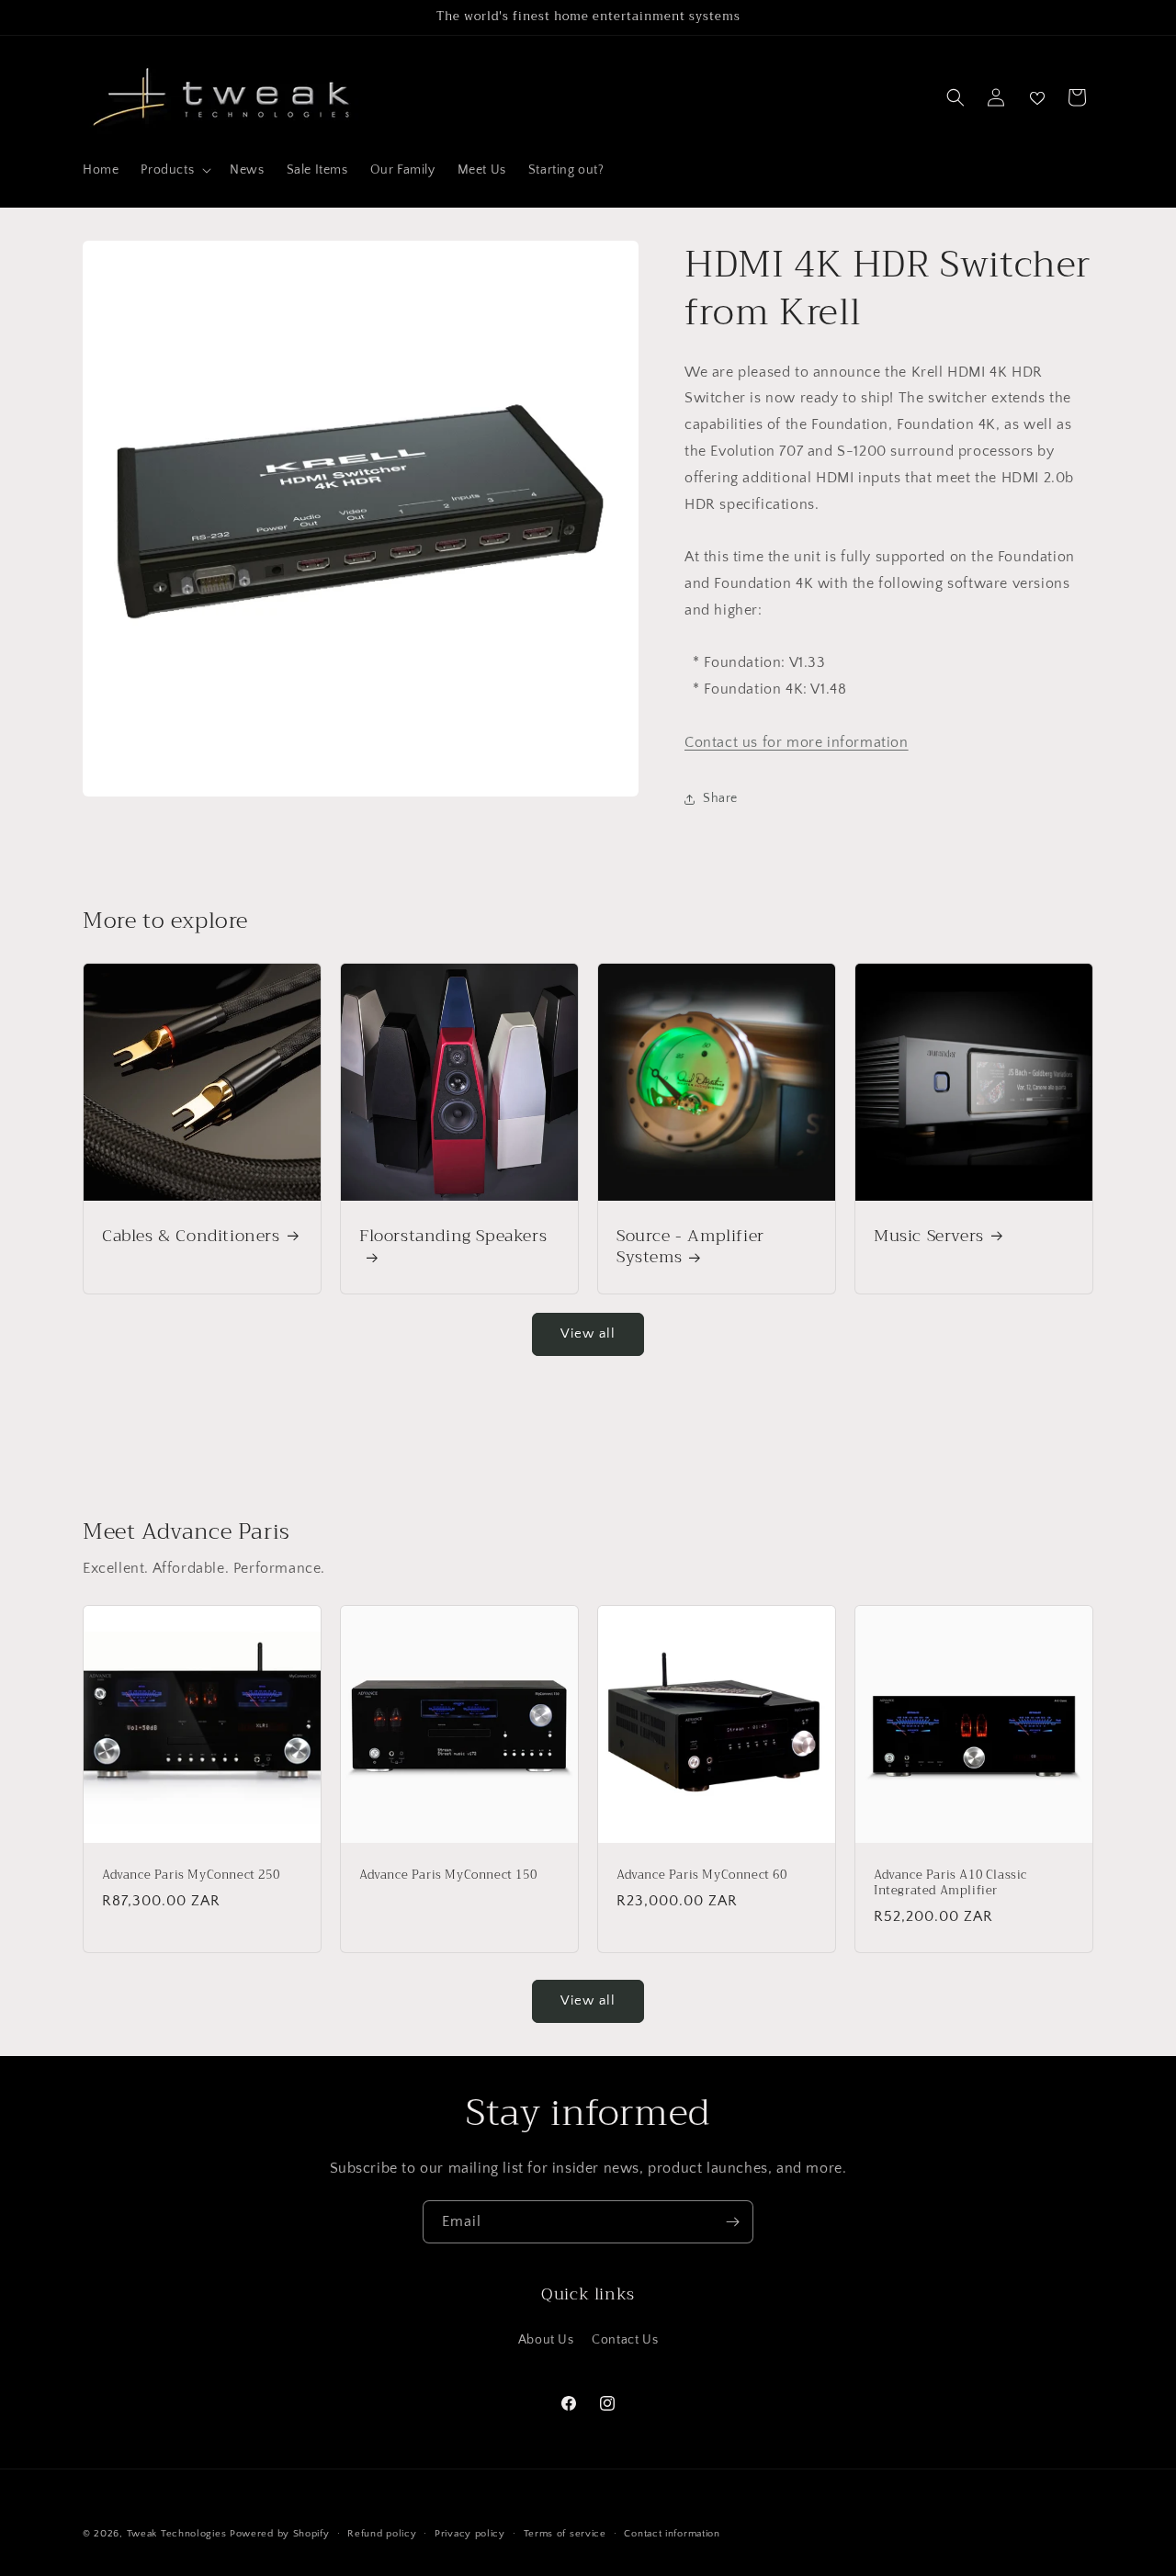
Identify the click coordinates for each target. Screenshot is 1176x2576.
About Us (546, 2340)
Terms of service (565, 2534)
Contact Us (625, 2340)
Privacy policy (470, 2534)
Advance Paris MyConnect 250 (191, 1876)
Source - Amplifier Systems (690, 1247)
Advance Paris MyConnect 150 (448, 1876)
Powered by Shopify (280, 2534)
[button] (174, 170)
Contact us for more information (797, 742)
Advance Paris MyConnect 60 (702, 1876)
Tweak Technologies (177, 2534)
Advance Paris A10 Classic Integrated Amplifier (950, 1883)
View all (588, 1333)
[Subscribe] (732, 2222)
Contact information (672, 2534)
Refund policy (382, 2534)
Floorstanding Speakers (453, 1238)
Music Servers (929, 1236)
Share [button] (720, 798)
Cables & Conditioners (191, 1236)
